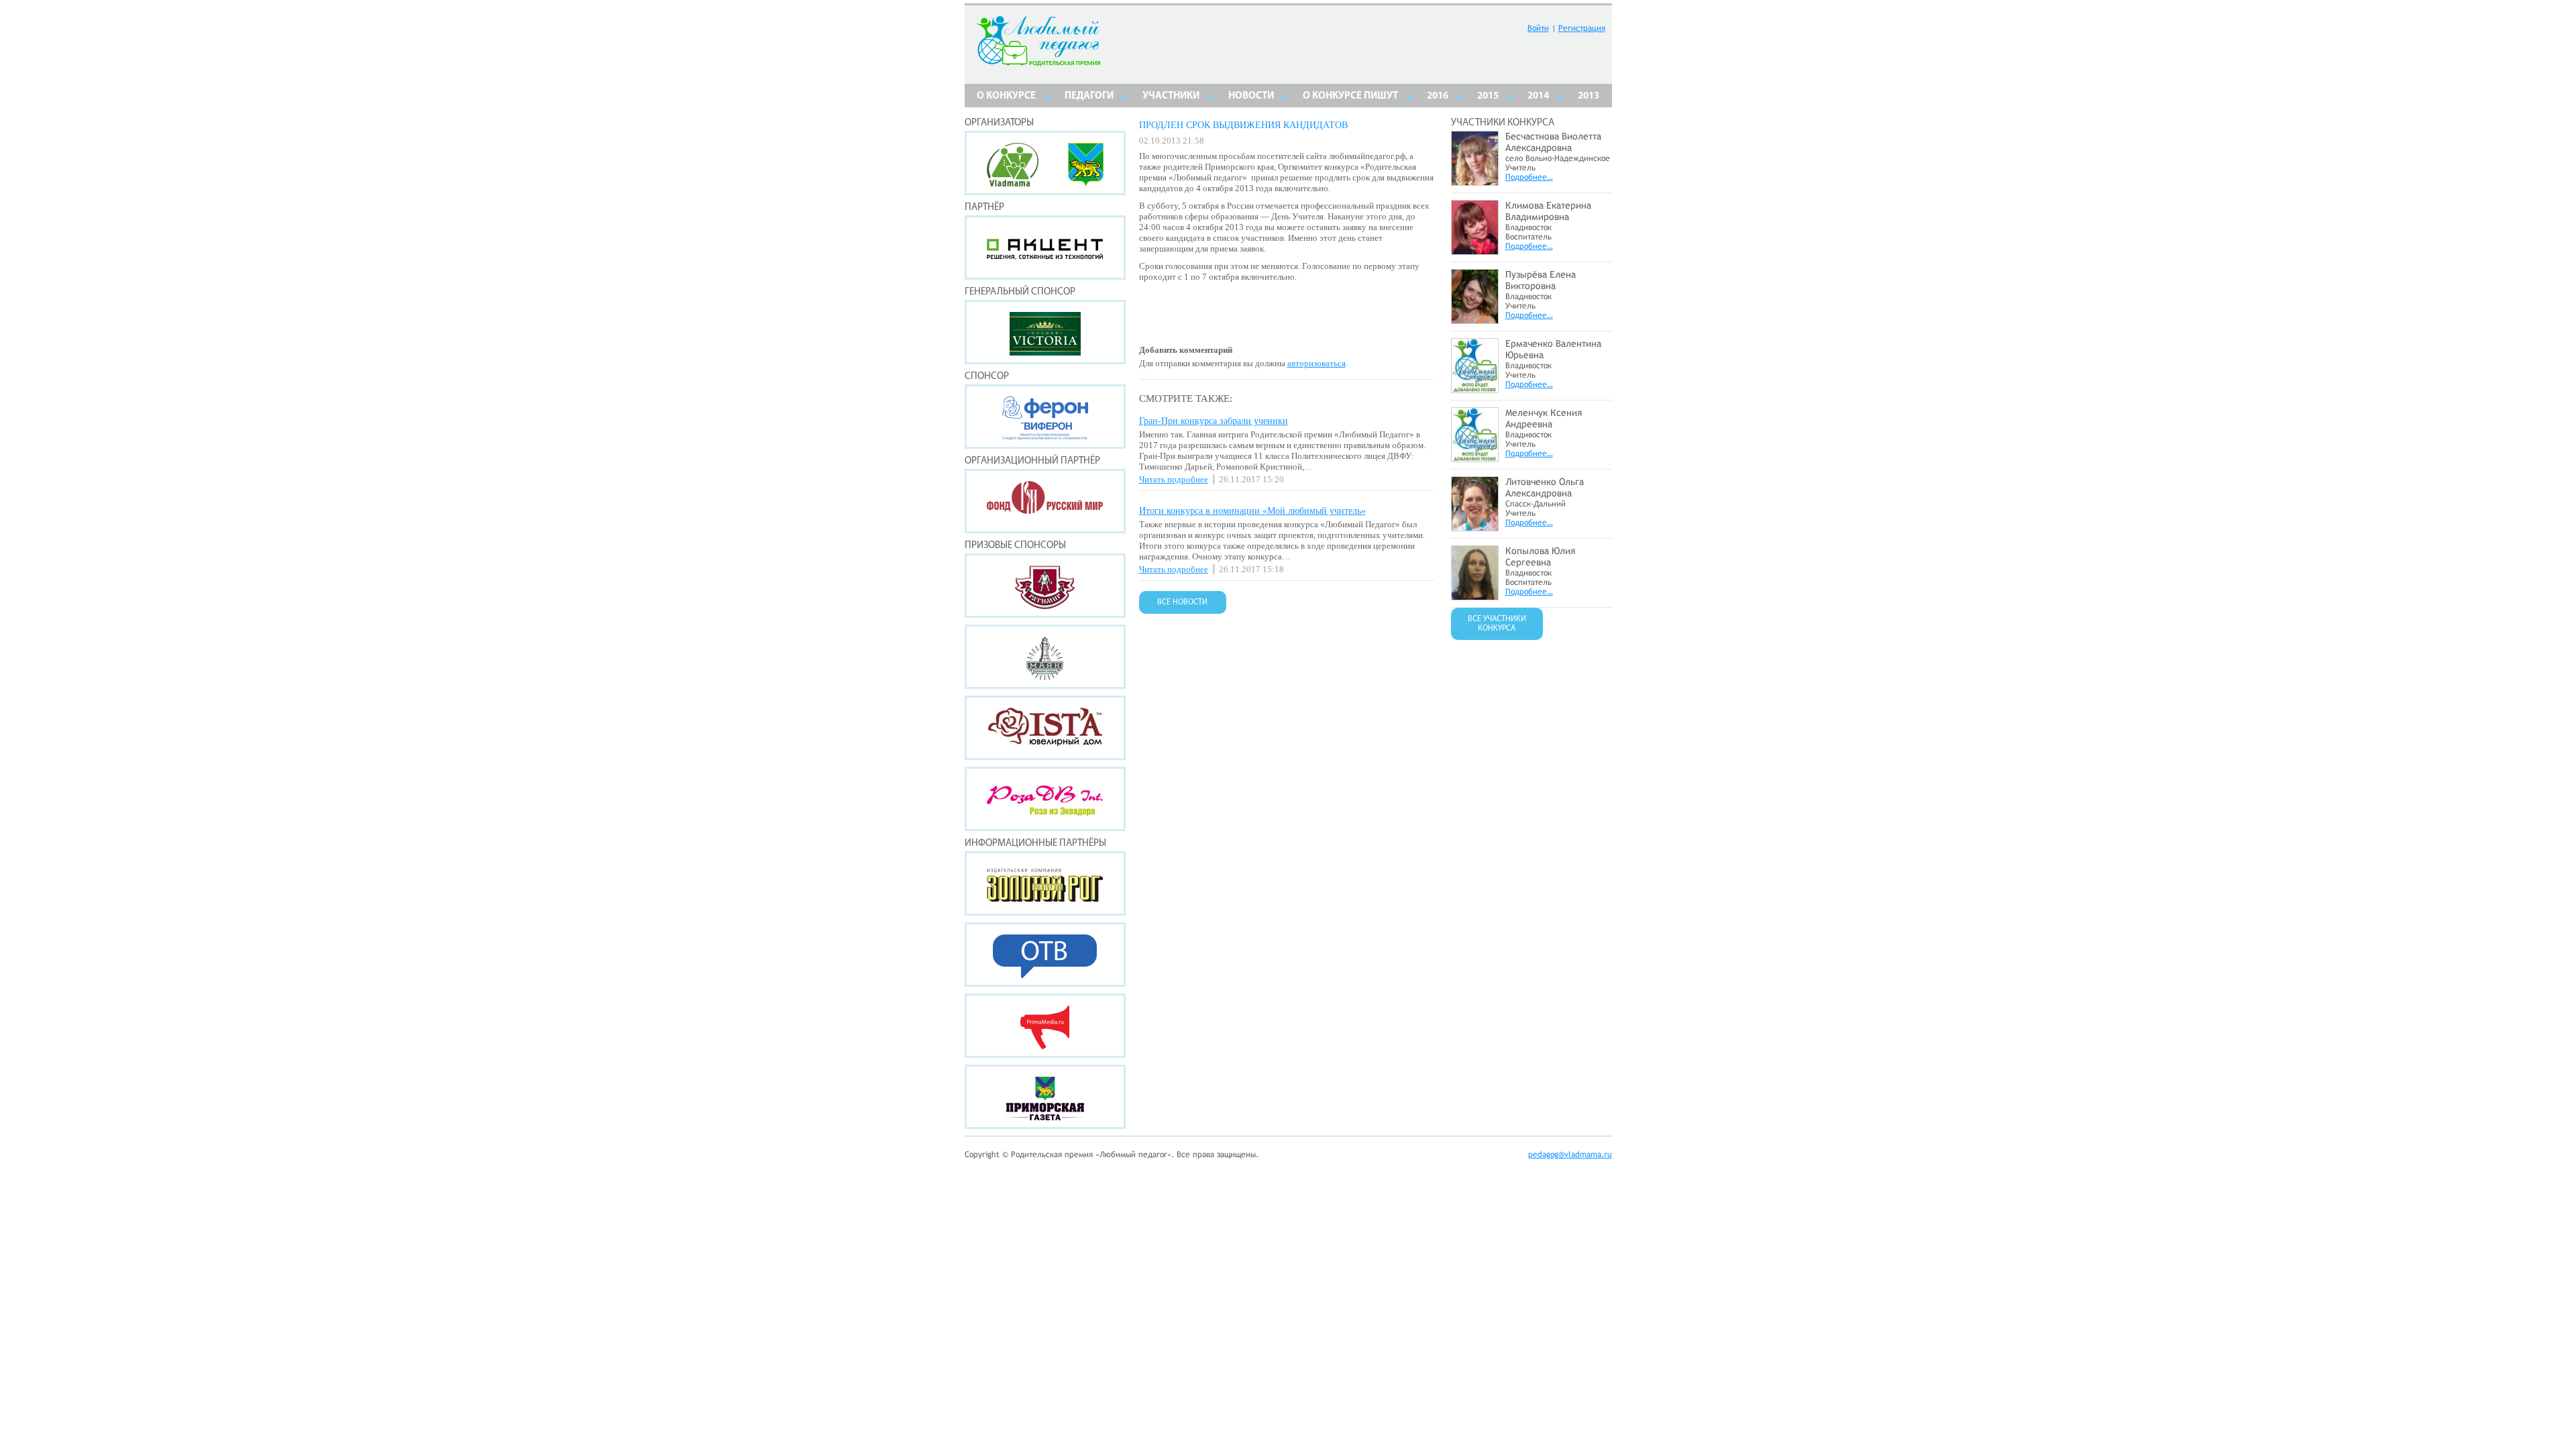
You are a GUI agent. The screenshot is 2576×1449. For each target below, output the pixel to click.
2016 (1438, 96)
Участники (1171, 96)
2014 (1538, 96)
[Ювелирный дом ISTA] (1045, 728)
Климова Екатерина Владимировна (1548, 211)
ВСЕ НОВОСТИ (1182, 602)
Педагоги (1089, 96)
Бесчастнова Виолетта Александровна (1553, 142)
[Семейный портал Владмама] (1013, 183)
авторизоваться (1317, 363)
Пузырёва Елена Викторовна (1541, 280)
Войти (1538, 28)
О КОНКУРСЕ (1006, 96)
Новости (1251, 96)
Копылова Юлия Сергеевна (1540, 556)
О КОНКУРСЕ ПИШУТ (1350, 96)
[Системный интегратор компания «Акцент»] (1045, 248)
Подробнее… (1529, 177)
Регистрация (1582, 28)
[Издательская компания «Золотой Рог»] (1045, 883)
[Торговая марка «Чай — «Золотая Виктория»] (1045, 332)
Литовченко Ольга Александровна (1545, 487)
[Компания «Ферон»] (1045, 417)
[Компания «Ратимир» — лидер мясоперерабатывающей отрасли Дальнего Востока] (1045, 586)
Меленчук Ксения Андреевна (1544, 418)
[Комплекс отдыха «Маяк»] (1045, 657)
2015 (1488, 96)
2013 (1589, 96)
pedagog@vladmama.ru (1570, 1155)
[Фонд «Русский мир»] (1045, 501)
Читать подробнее (1174, 479)
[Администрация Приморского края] (1086, 183)
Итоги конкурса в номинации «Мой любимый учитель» (1252, 511)
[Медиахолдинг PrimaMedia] (1045, 1026)
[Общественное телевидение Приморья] (1045, 955)
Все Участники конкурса (1497, 624)
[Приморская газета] (1045, 1097)
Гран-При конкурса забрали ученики (1214, 421)
